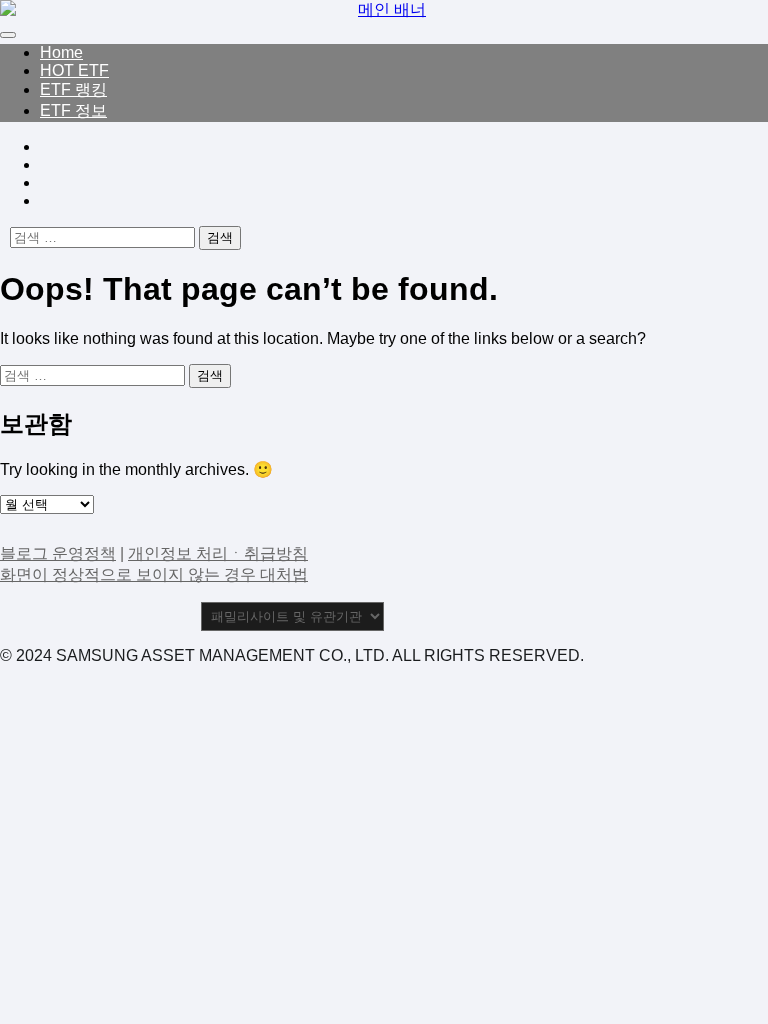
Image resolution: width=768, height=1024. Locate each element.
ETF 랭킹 (73, 89)
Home (61, 52)
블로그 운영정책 (58, 553)
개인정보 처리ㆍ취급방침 (218, 553)
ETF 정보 (73, 110)
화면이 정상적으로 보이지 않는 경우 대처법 (154, 574)
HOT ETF (74, 70)
